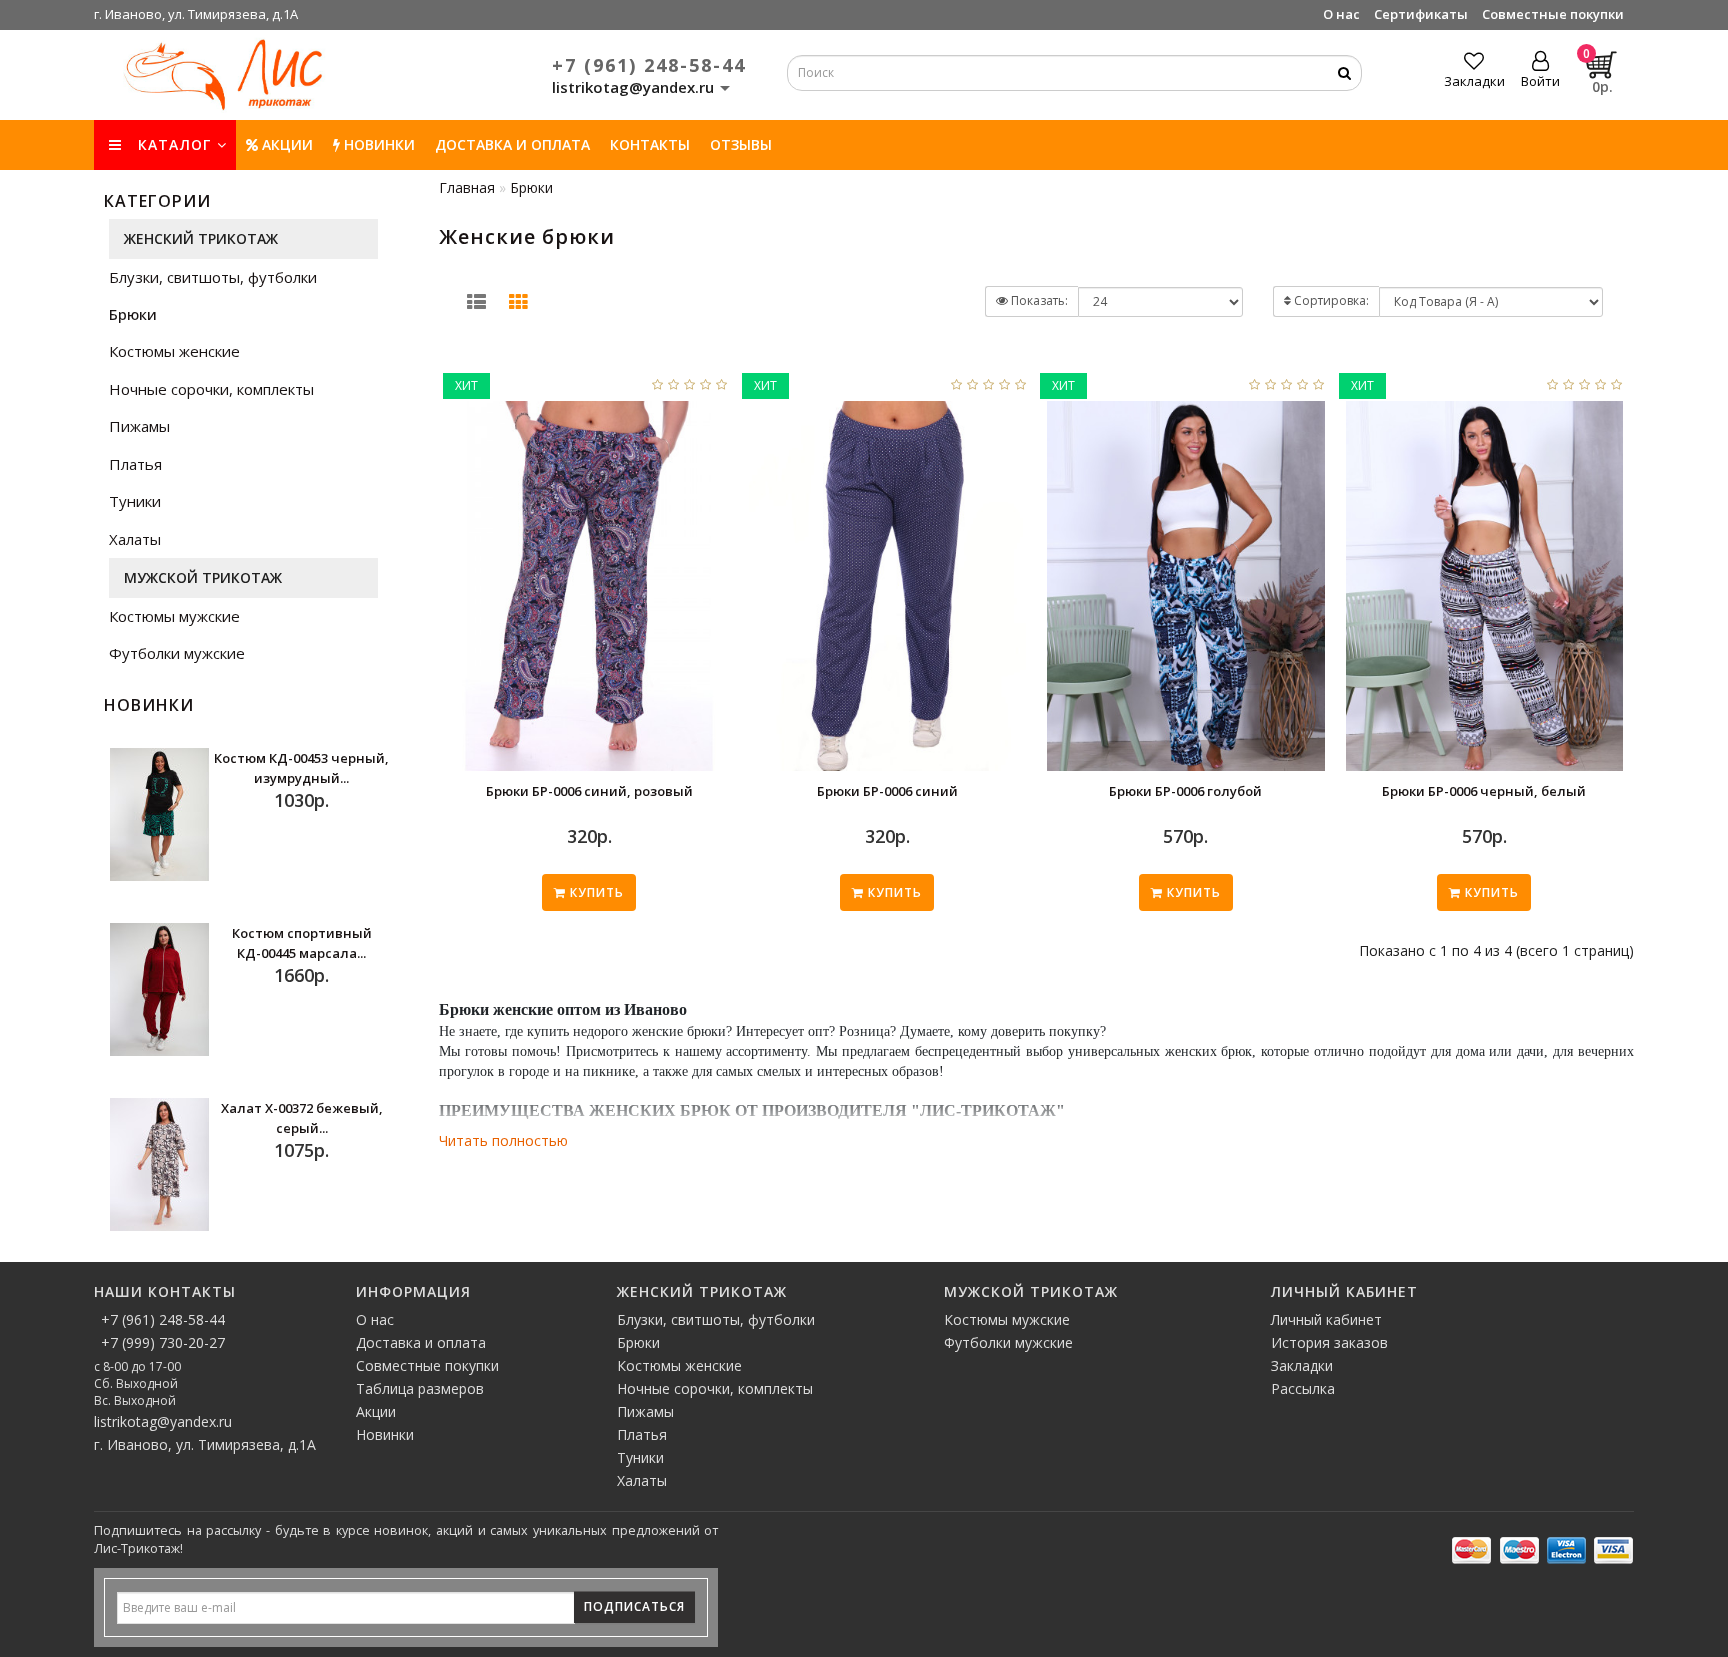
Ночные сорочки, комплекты (211, 389)
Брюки (133, 314)
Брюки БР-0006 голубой (1185, 791)
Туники (135, 501)
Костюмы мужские (174, 616)
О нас (1341, 14)
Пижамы (139, 426)
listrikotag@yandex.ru (163, 1421)
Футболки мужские (177, 653)
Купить (595, 892)
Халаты (135, 539)
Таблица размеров (420, 1388)
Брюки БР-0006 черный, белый (1484, 791)
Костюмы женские (174, 351)
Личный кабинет (1326, 1319)
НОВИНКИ (377, 144)
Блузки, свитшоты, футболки (213, 277)
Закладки (1302, 1365)
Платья (135, 464)
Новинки (385, 1434)
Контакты (650, 144)
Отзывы (741, 144)
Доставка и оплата (512, 144)
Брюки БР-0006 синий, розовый (589, 791)
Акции (285, 144)
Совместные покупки (1553, 14)
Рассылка (1303, 1388)
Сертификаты (1421, 14)
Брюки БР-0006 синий (887, 791)
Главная (467, 187)
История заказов (1329, 1342)
